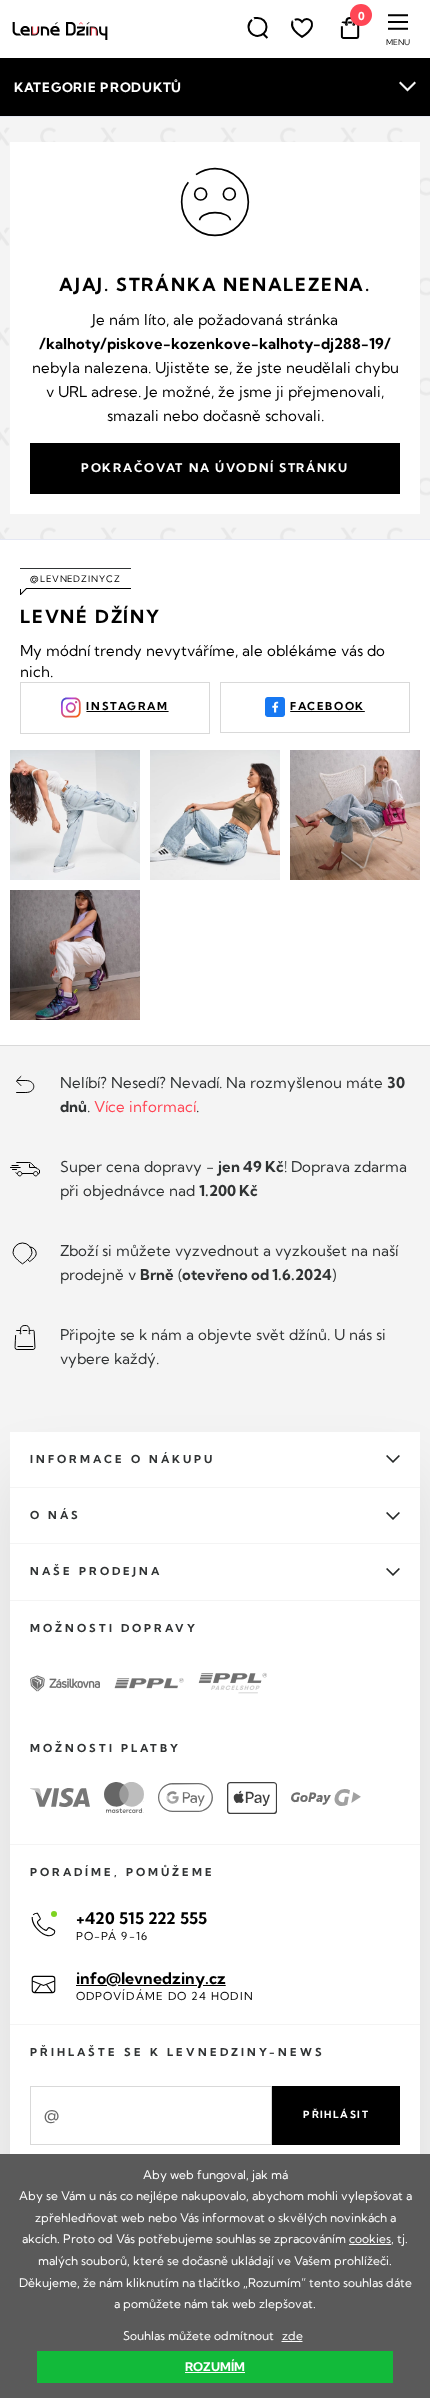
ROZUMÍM (215, 2366)
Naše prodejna (96, 1571)
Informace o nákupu (122, 1459)
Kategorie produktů (98, 87)
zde (292, 2335)
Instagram (127, 706)
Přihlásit (336, 2114)
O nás (55, 1515)
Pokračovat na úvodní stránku (215, 467)
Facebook (327, 706)
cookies (370, 2238)
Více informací (145, 1106)
